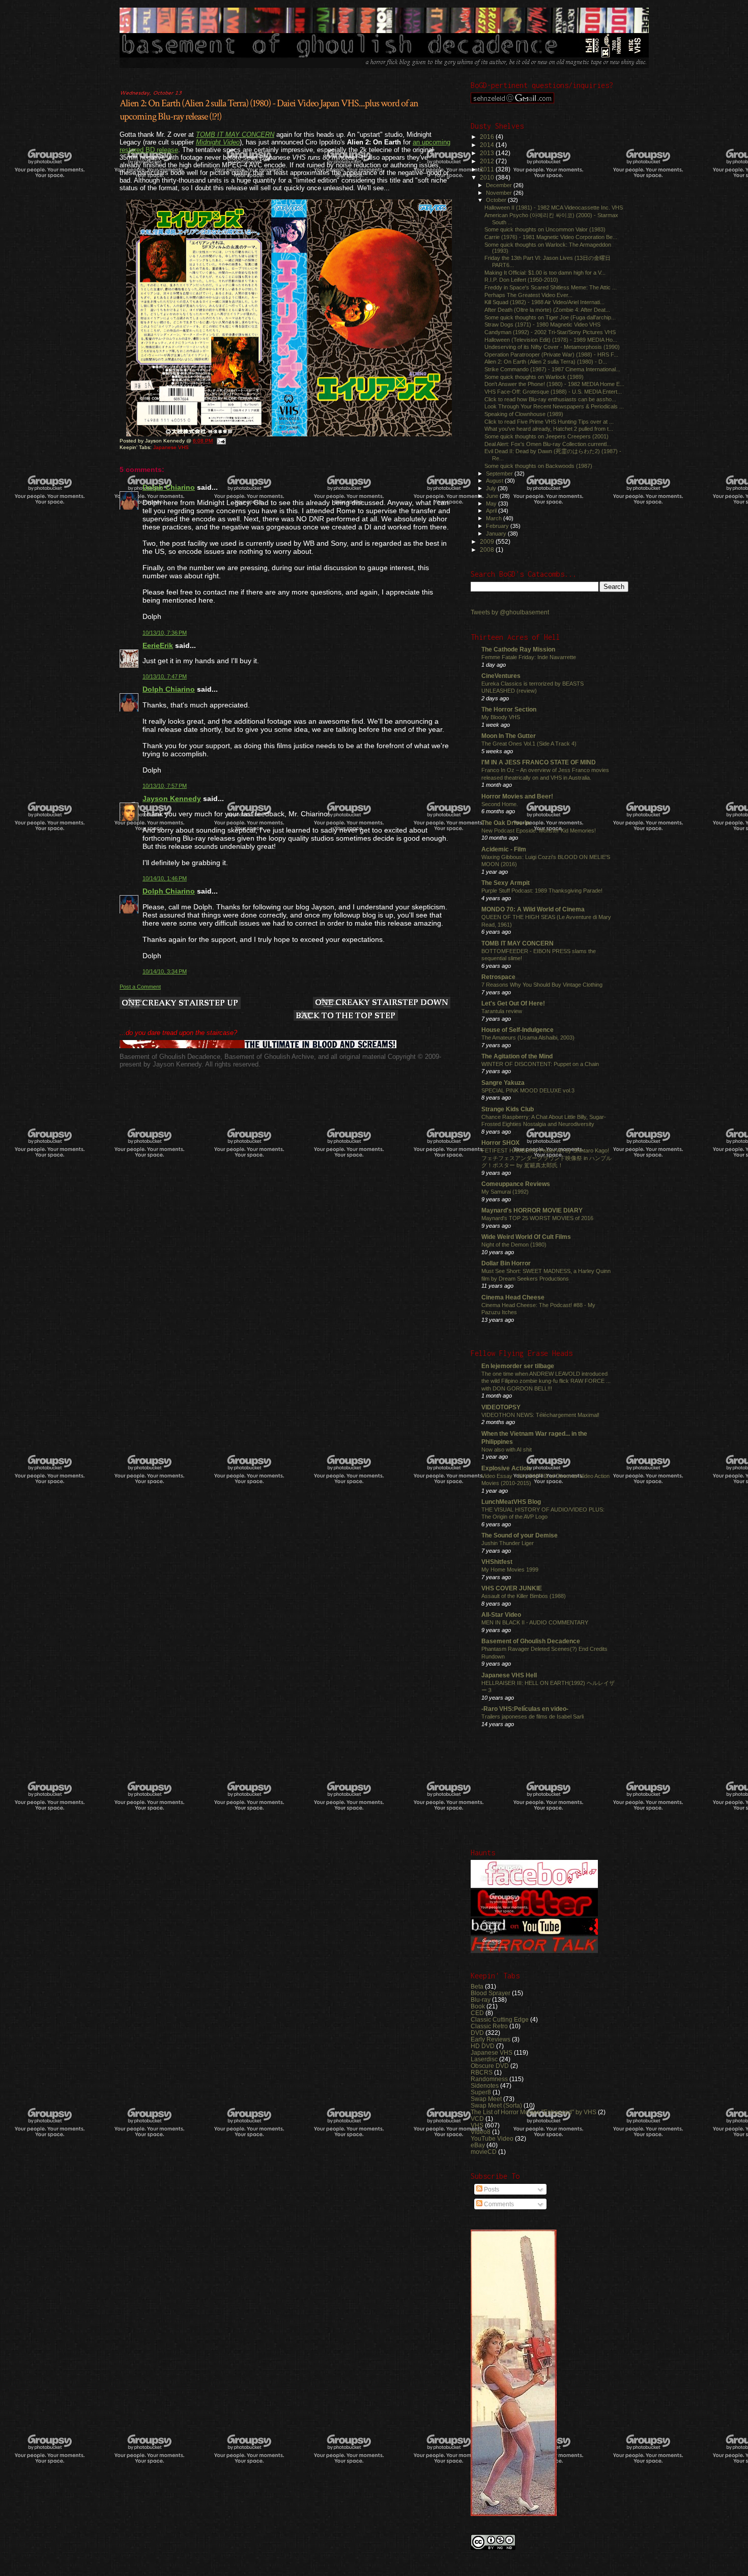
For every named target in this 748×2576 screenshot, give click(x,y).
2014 (488, 145)
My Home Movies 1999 (510, 1570)
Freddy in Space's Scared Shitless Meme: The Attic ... (551, 287)
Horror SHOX (500, 1143)
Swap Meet (486, 2099)
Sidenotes (485, 2085)
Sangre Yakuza (503, 1083)
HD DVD (483, 2046)
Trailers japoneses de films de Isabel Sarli (533, 1716)
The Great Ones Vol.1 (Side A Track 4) (529, 744)
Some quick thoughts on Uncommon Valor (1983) (545, 229)
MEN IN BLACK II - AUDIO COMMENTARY (535, 1622)
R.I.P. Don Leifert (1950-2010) (521, 280)
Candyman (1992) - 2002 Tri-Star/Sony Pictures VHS (550, 332)
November (500, 193)
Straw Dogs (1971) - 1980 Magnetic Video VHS (542, 324)
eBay (478, 2145)
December (500, 185)
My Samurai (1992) (505, 1192)
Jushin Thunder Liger (508, 1543)
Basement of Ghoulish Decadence (531, 1641)
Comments (498, 2204)
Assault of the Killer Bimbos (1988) (524, 1596)
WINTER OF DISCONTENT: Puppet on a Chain (540, 1064)
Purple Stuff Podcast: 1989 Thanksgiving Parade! (542, 891)
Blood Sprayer (491, 1993)
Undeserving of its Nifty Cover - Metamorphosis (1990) (552, 347)
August (495, 481)
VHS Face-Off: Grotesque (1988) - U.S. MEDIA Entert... (553, 392)
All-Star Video (501, 1615)
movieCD (484, 2152)
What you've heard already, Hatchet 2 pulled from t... (549, 429)
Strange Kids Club (508, 1109)
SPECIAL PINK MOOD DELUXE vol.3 (528, 1090)
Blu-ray (481, 2000)
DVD (477, 2033)
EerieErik (158, 645)
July (492, 488)
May (492, 504)
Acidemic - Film (504, 849)
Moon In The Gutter (509, 736)
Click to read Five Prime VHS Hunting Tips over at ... (549, 422)
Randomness (489, 2079)
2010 (488, 177)
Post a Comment (140, 987)
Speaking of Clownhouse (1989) (524, 414)
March (495, 518)
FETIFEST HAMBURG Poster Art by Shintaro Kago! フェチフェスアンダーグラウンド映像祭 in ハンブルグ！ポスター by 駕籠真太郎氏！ (546, 1158)
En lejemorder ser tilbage (518, 1366)
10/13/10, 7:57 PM (165, 786)
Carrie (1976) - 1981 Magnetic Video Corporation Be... (551, 237)
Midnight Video (218, 142)
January (497, 534)
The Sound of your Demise (520, 1535)
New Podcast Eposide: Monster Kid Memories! (539, 831)
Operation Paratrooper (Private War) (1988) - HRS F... (551, 354)
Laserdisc (484, 2059)
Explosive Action (506, 1468)
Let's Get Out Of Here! (513, 1003)
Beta (477, 1986)
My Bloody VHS (501, 717)
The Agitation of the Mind (517, 1056)
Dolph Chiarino (169, 487)
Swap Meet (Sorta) (496, 2105)
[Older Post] (382, 1003)
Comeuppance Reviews (516, 1184)
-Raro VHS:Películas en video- (525, 1709)
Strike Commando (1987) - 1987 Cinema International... (552, 369)
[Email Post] (221, 441)
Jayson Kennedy (172, 798)
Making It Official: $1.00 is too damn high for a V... (545, 273)
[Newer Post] (180, 1004)
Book (478, 2006)
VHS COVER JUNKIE (512, 1588)
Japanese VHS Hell (509, 1675)
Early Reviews (491, 2039)
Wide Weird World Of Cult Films (526, 1237)
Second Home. (500, 804)
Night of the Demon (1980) (514, 1245)
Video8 (481, 2132)
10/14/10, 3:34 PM (165, 971)
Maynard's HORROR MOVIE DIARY (532, 1210)
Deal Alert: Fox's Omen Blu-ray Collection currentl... (548, 444)
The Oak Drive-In (506, 823)
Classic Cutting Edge (500, 2019)
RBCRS (482, 2072)
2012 (488, 161)
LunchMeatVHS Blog (511, 1502)
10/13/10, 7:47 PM (165, 676)
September (500, 473)
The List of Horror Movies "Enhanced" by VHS (534, 2112)
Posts (491, 2189)
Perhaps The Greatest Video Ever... (528, 295)
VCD (477, 2119)
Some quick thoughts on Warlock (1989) (534, 377)
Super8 (481, 2092)
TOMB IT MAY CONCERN (235, 135)
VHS (477, 2125)
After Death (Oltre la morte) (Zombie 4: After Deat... (547, 310)
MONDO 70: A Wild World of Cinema (533, 909)
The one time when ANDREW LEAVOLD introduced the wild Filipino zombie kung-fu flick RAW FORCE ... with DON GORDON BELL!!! (546, 1381)
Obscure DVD (490, 2066)
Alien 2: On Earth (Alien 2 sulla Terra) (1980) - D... (546, 362)
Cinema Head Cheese (513, 1297)
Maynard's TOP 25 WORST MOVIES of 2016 (537, 1218)
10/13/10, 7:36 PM (165, 633)
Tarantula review (502, 1011)
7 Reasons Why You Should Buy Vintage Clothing (542, 985)
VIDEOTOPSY (501, 1407)
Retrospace (498, 977)
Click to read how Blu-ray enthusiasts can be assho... (550, 399)
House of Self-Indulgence (517, 1030)
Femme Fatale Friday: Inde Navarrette (529, 657)
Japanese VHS (171, 447)
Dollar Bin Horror (506, 1263)
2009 (488, 541)
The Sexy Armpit (506, 883)
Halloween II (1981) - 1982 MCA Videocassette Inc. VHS (554, 208)
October (497, 200)
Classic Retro (489, 2026)
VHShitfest (497, 1562)
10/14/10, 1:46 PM (165, 878)
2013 (488, 153)
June (493, 496)
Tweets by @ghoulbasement (510, 612)
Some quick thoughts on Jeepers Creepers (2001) (546, 436)
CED (477, 2013)
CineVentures (501, 676)
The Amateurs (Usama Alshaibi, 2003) (528, 1038)
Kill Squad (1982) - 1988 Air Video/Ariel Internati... (544, 302)
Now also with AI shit (507, 1449)
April (492, 511)
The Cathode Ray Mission (518, 649)
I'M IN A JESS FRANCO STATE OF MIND (539, 762)
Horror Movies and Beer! (517, 796)
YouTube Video (492, 2138)
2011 (488, 169)
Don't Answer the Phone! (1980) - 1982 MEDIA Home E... (554, 384)
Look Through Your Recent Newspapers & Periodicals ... (554, 406)
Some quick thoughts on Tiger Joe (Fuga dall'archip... (550, 317)
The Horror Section (509, 709)
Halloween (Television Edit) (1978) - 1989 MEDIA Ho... (551, 340)
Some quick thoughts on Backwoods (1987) (538, 466)
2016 (488, 137)
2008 (488, 550)
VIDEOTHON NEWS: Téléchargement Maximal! (540, 1415)
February (498, 526)
